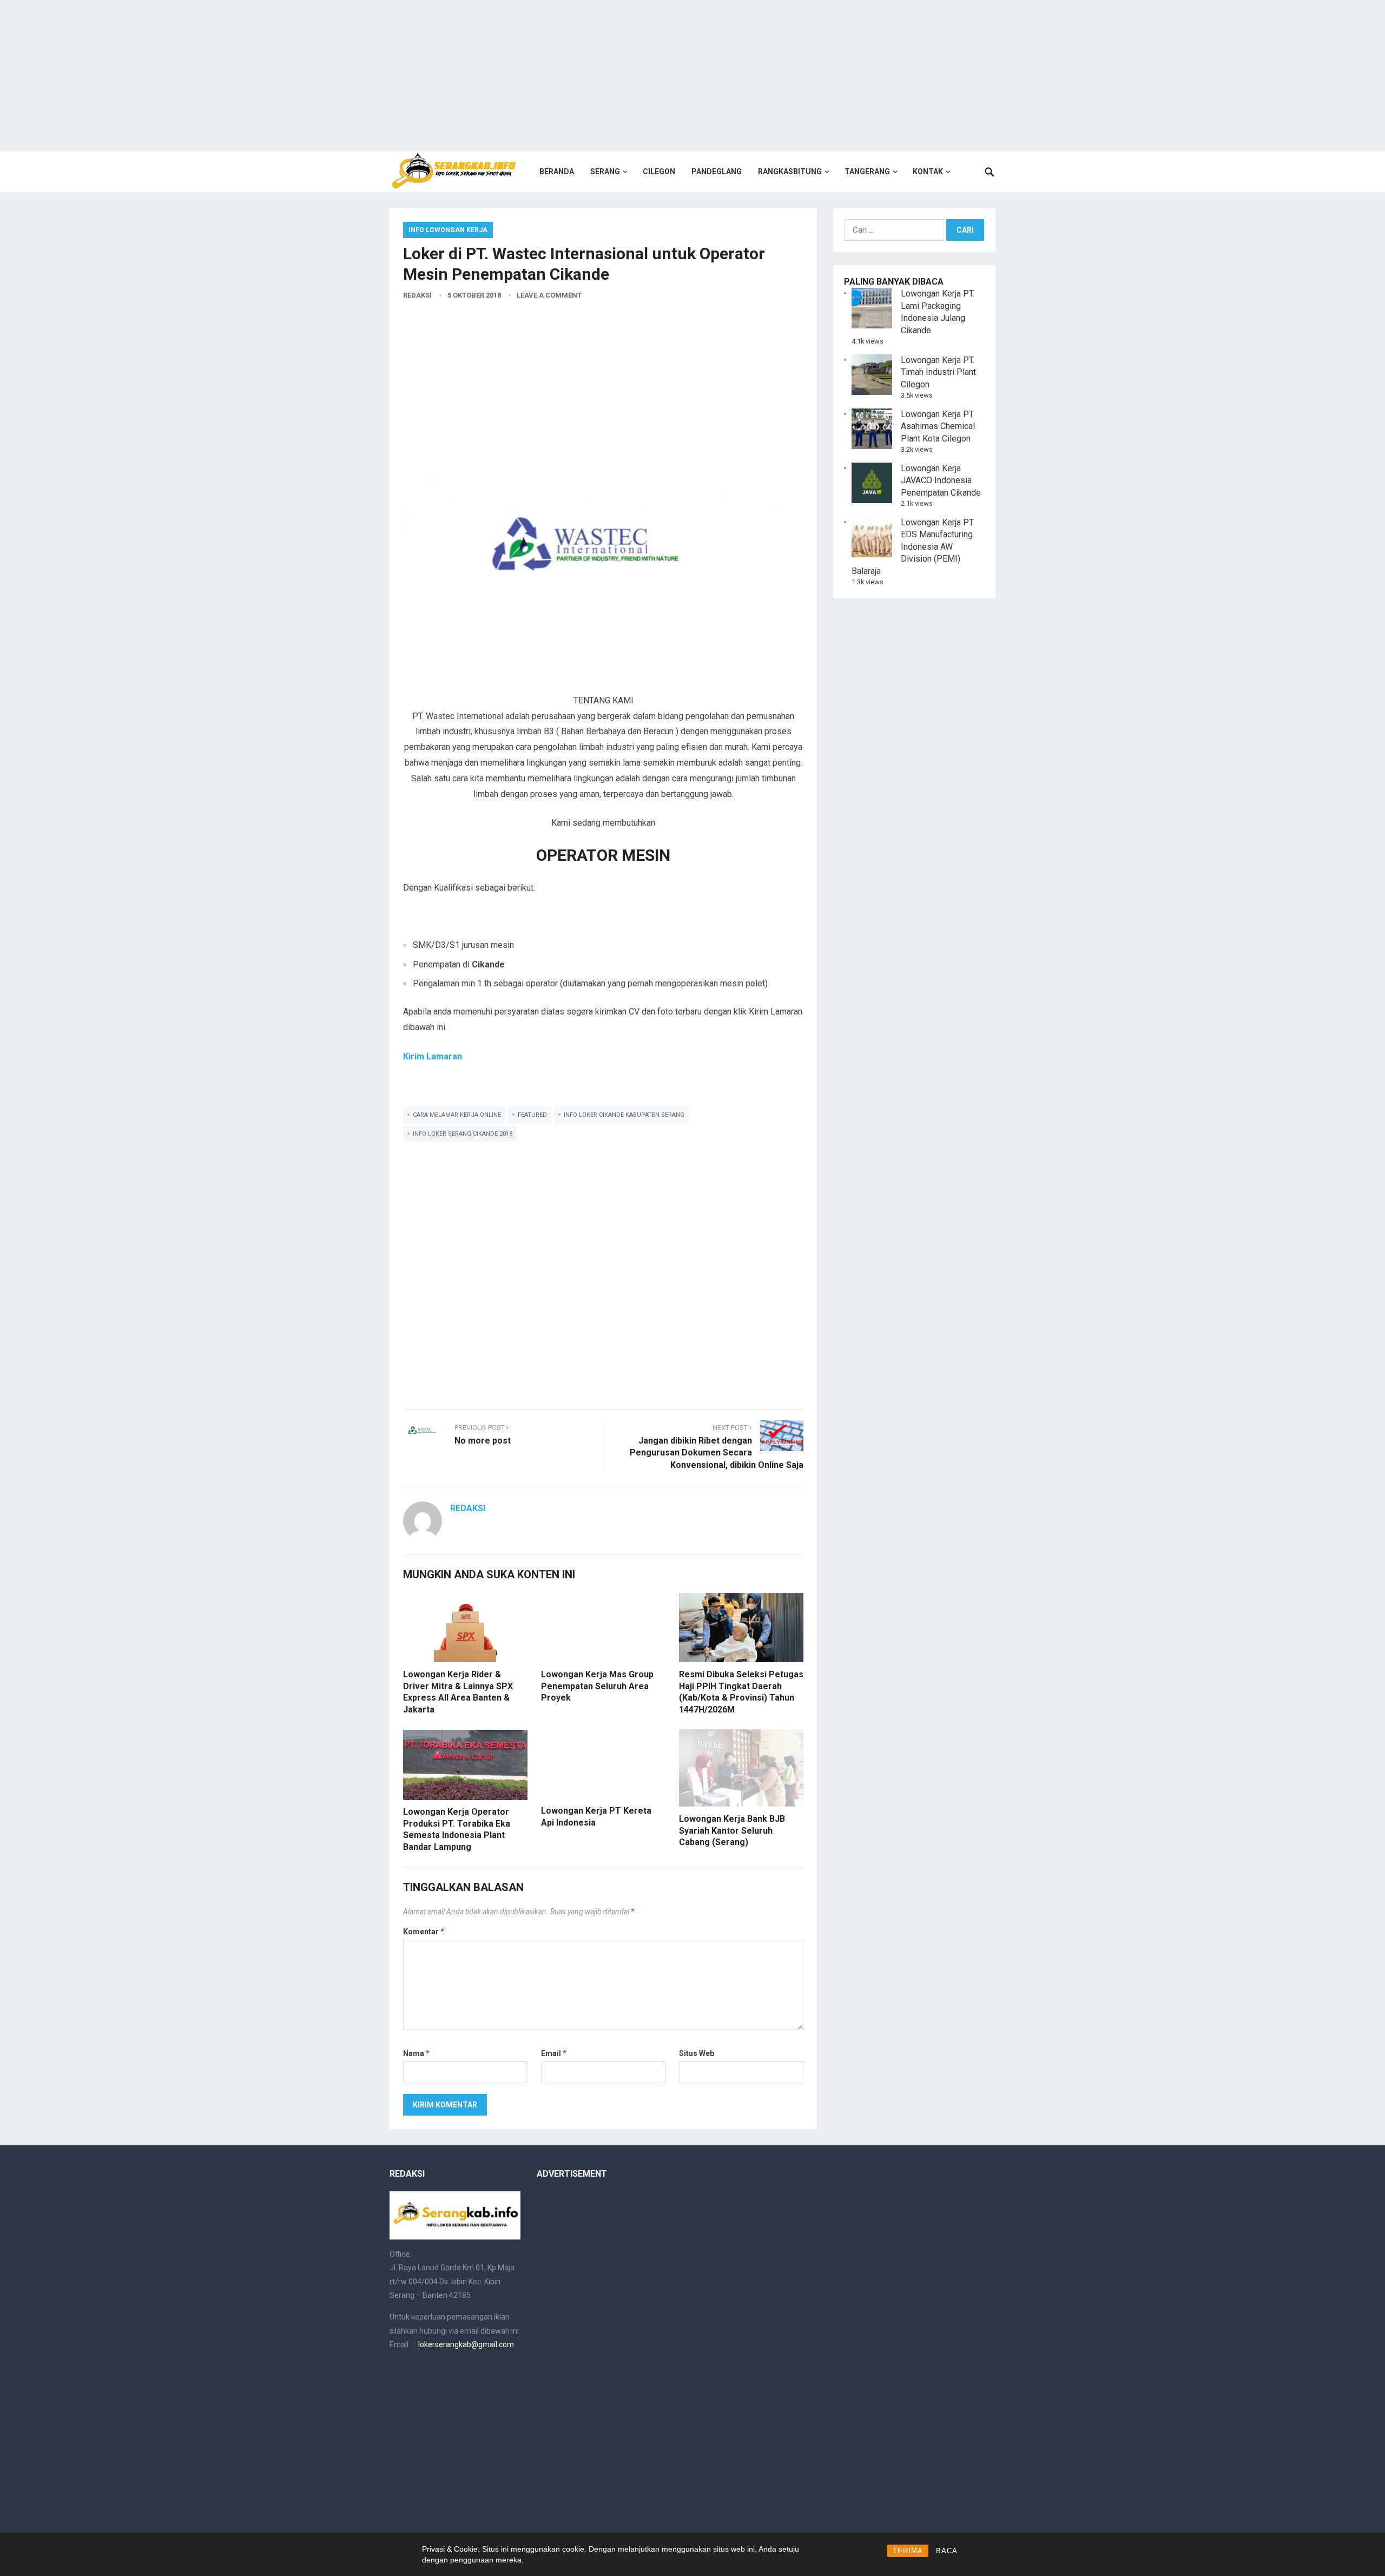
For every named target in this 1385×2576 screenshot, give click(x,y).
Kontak (928, 172)
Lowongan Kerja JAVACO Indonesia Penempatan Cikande (941, 480)
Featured (532, 1115)
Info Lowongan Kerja (448, 230)
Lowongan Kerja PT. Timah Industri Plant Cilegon (938, 372)
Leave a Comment (549, 295)
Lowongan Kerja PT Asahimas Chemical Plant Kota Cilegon (938, 426)
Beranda (557, 172)
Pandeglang (717, 172)
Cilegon (659, 172)
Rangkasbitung (790, 172)
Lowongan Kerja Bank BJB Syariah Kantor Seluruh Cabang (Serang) (732, 1830)
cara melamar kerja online (457, 1115)
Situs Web (697, 2053)
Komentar (424, 1932)
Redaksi (417, 295)
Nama (416, 2053)
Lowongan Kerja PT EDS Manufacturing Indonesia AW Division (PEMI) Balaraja (913, 547)
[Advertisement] (692, 76)
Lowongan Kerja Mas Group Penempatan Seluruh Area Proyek (597, 1686)
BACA (947, 2551)
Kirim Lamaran (433, 1056)
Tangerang (867, 172)
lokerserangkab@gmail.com (466, 2344)
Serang (605, 172)
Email (554, 2053)
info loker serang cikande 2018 (463, 1134)
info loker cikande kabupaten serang (624, 1115)
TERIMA (908, 2551)
